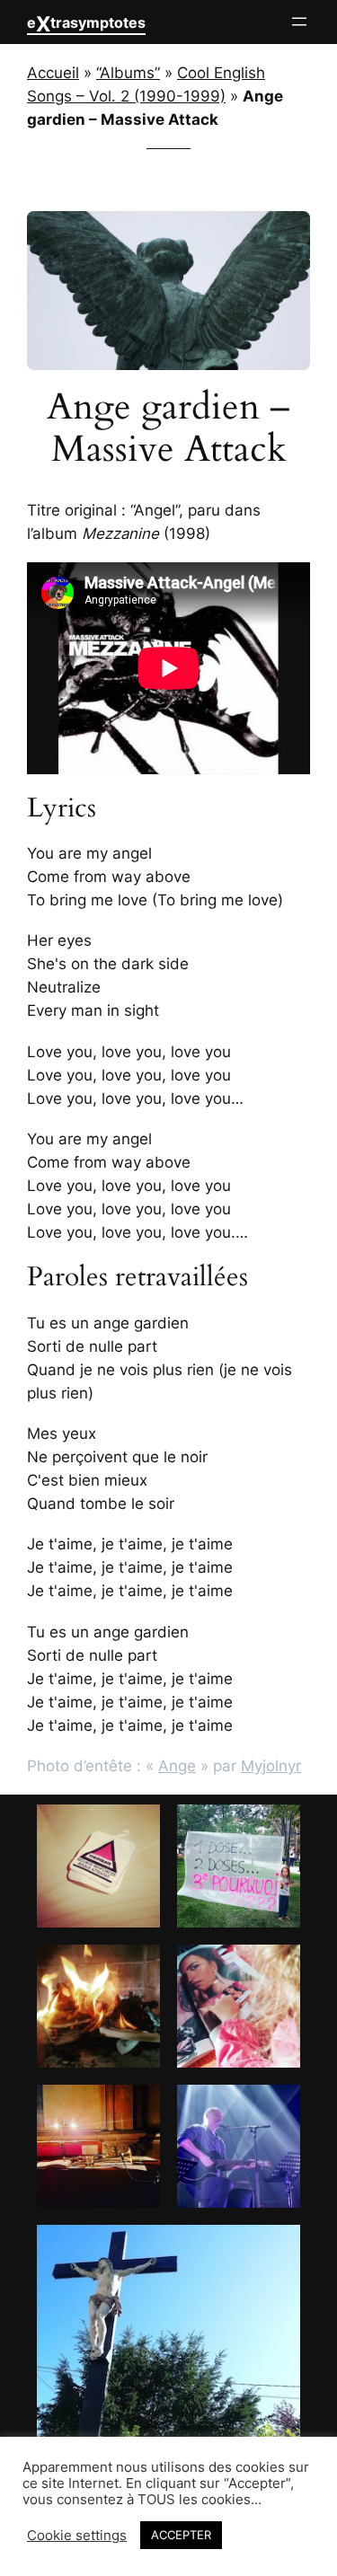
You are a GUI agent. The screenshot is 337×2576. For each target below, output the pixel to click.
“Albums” (128, 73)
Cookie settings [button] (77, 2536)
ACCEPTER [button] (181, 2535)
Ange (177, 1766)
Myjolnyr (271, 1766)
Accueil (53, 73)
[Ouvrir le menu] (299, 22)
